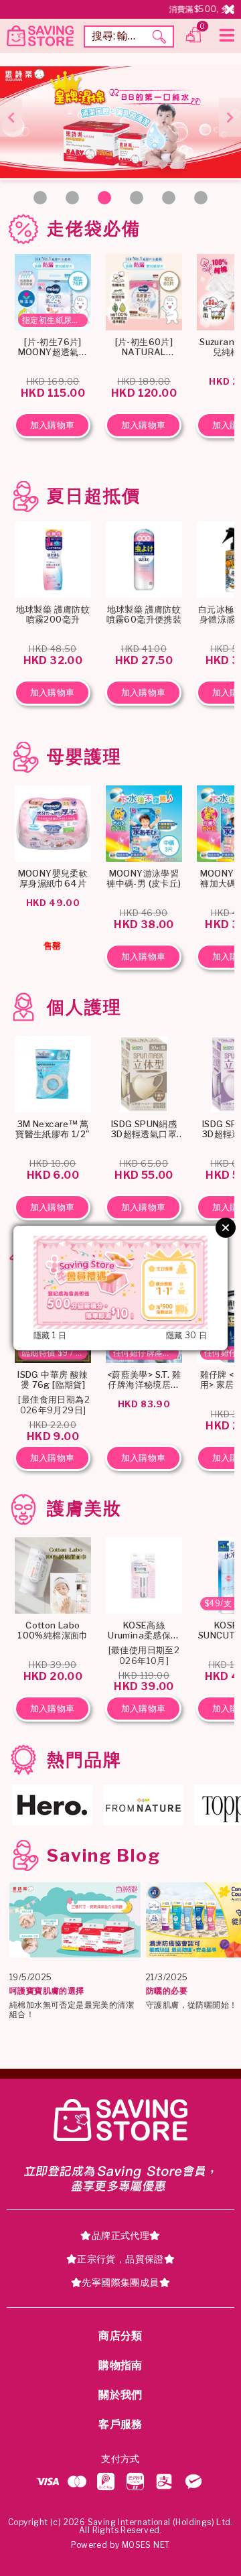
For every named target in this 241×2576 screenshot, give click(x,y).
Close (226, 1228)
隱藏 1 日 (50, 1336)
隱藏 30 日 (187, 1336)
